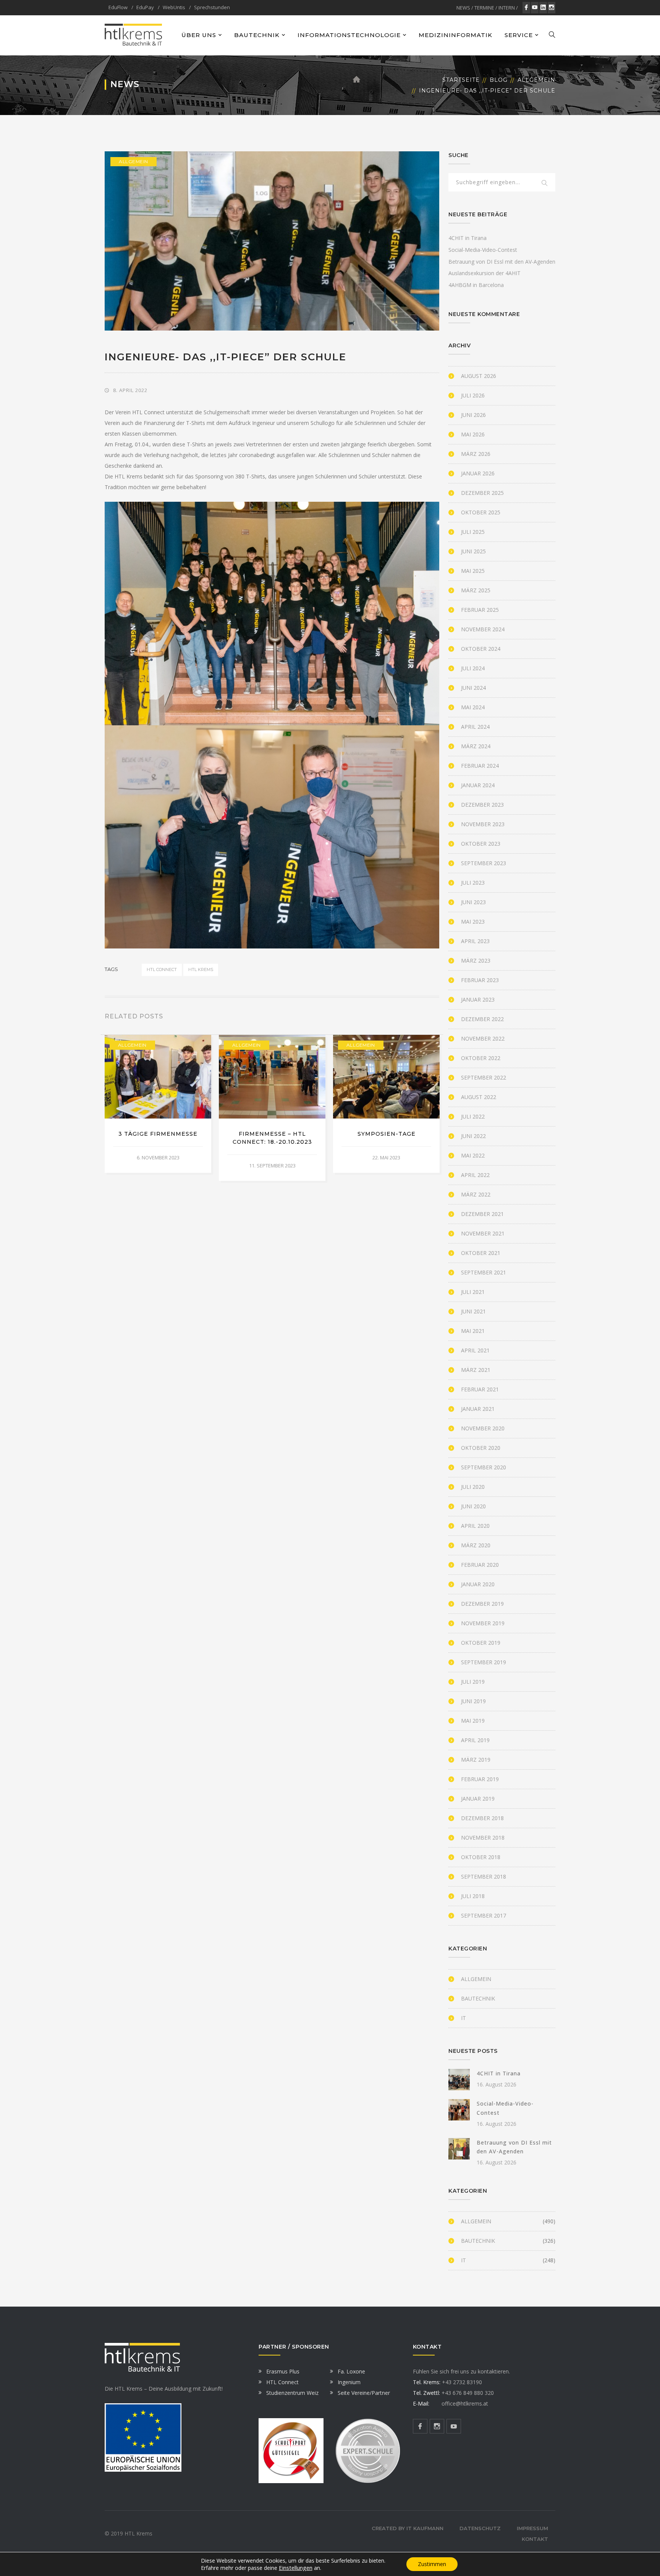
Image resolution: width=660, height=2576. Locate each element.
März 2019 (476, 1760)
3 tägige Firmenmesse (158, 1134)
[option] (158, 1104)
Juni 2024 (473, 688)
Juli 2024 (473, 668)
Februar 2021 (480, 1389)
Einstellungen (296, 2568)
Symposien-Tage (387, 1134)
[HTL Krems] (133, 35)
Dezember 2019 (482, 1604)
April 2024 (475, 727)
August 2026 (479, 376)
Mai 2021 (473, 1331)
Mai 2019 (473, 1721)
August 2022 (479, 1097)
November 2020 (483, 1428)
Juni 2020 (473, 1506)
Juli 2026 (473, 395)
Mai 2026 (473, 434)
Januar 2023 (478, 999)
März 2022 (476, 1194)
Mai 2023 (473, 922)
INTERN (507, 8)
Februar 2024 (480, 766)
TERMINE (484, 8)
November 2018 (483, 1838)
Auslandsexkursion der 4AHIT (484, 273)
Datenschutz (480, 2528)
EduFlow (118, 7)
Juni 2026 (473, 415)
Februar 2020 (480, 1565)
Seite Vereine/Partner (364, 2393)
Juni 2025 (473, 551)
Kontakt (535, 2539)
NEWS (463, 8)
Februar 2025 (480, 610)
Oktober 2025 (481, 512)
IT (463, 2018)
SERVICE (519, 35)
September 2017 (484, 1915)
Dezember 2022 (482, 1019)
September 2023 (484, 863)
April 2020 (475, 1526)
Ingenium (349, 2382)
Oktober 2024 (481, 649)
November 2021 (483, 1233)
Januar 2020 (478, 1584)
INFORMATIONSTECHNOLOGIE (349, 35)
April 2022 (475, 1175)
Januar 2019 (478, 1799)
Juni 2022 (473, 1136)
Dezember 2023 (482, 805)
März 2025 (476, 590)
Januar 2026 (478, 473)
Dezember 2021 (482, 1214)
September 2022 (484, 1077)
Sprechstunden (212, 7)
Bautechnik (478, 1998)
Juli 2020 (473, 1487)
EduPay (145, 7)
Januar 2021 (478, 1409)
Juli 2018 (473, 1896)
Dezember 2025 (482, 493)
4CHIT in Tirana (467, 238)
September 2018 (484, 1876)
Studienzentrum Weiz (292, 2393)
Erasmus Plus (283, 2371)
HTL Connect (162, 969)
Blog (499, 80)
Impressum (532, 2528)
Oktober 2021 (481, 1253)
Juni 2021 (473, 1311)
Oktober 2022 (481, 1058)
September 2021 (484, 1272)
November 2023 (483, 824)
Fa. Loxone (351, 2371)
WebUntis (174, 7)
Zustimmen (432, 2564)
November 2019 (483, 1623)
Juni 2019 (473, 1701)
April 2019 (475, 1740)
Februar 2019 (480, 1779)
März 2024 (476, 746)
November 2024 (483, 629)
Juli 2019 (473, 1682)
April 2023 (475, 941)
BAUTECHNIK (257, 35)
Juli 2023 (473, 883)
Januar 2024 (478, 785)
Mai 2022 (473, 1155)
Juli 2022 (473, 1116)
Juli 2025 (473, 532)
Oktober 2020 (481, 1448)
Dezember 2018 (482, 1818)
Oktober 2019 (481, 1643)
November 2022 (483, 1038)
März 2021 (476, 1370)
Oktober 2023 (481, 844)
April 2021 (475, 1350)
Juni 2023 (473, 902)
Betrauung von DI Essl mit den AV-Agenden (502, 262)
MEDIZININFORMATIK (455, 35)
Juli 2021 (473, 1292)
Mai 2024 (473, 707)
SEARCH (545, 183)
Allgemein (536, 80)
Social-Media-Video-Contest (483, 250)
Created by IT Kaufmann (408, 2528)
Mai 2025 (473, 571)
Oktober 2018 (481, 1857)
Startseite (461, 80)
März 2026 (476, 454)
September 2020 (484, 1467)
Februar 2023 (480, 980)
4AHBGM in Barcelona (476, 285)
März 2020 (476, 1545)
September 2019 (484, 1662)
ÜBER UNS (199, 35)
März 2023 (476, 961)
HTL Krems (201, 969)
